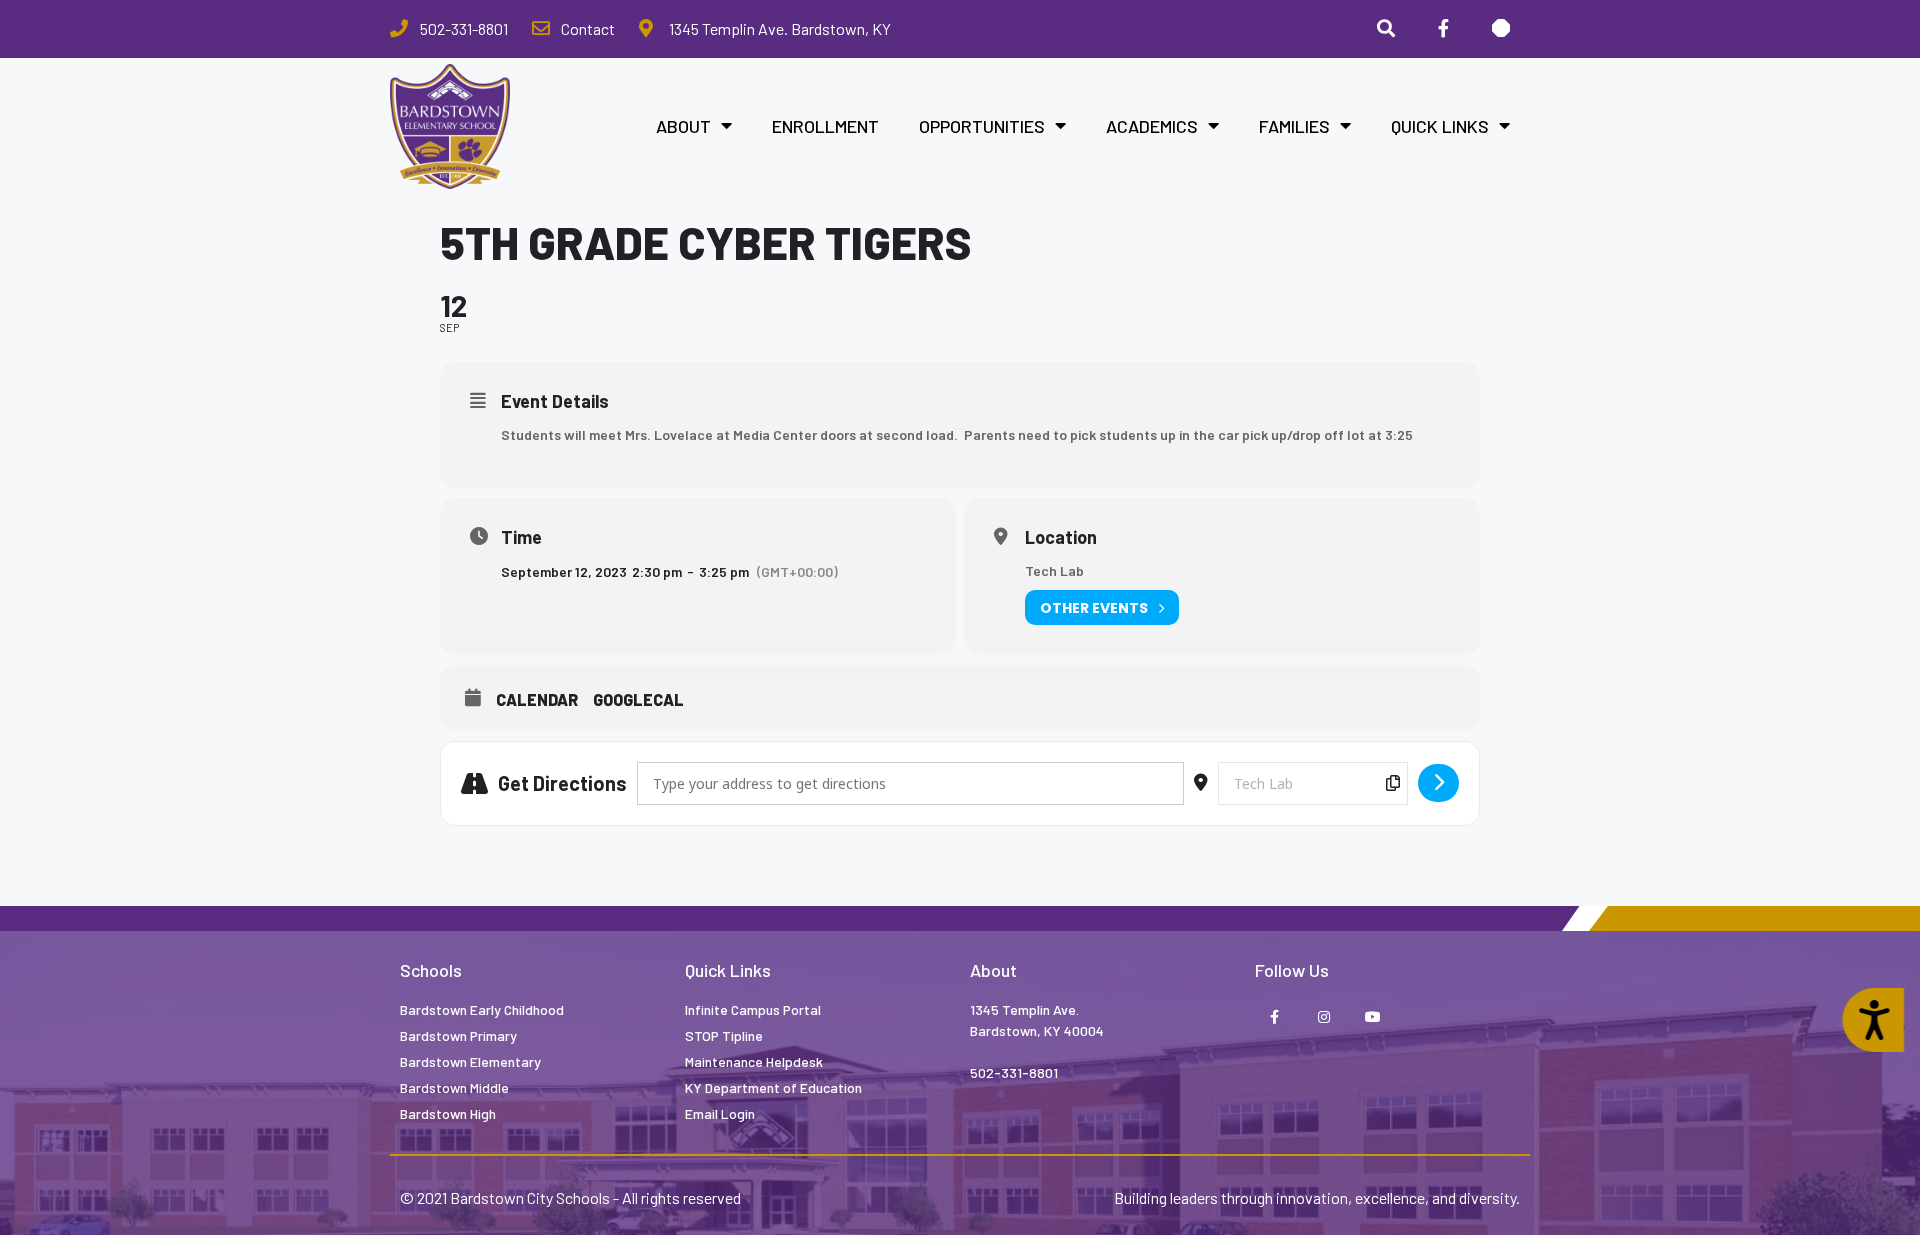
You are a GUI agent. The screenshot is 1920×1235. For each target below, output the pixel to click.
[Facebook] (1443, 29)
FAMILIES (1294, 126)
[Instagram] (1323, 1018)
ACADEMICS (1152, 126)
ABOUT (683, 126)
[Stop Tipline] (1501, 29)
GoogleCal (638, 699)
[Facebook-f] (1274, 1018)
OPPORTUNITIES (982, 126)
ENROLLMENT (825, 126)
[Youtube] (1372, 1018)
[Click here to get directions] (1438, 783)
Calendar (537, 699)
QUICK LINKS (1440, 126)
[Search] (1386, 29)
